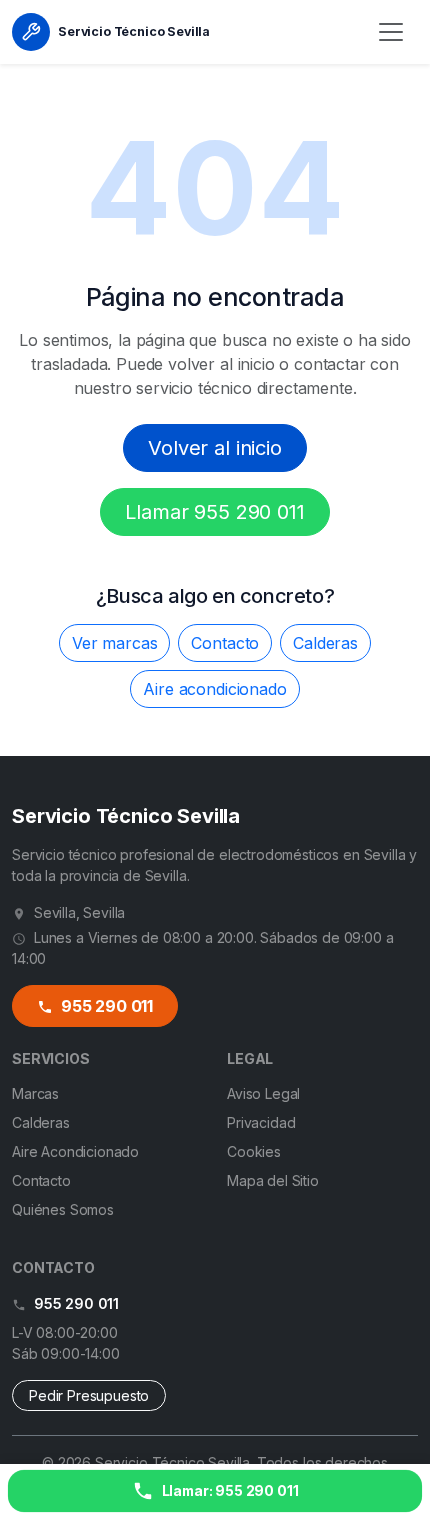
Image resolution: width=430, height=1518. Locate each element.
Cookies (254, 1151)
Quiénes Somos (63, 1209)
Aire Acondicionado (75, 1151)
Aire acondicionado (214, 689)
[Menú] (391, 32)
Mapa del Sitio (273, 1180)
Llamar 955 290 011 (214, 512)
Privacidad (261, 1122)
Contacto (225, 643)
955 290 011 (105, 1006)
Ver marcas (114, 643)
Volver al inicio (214, 448)
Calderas (325, 643)
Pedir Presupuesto (89, 1395)
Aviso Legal (263, 1093)
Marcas (35, 1093)
